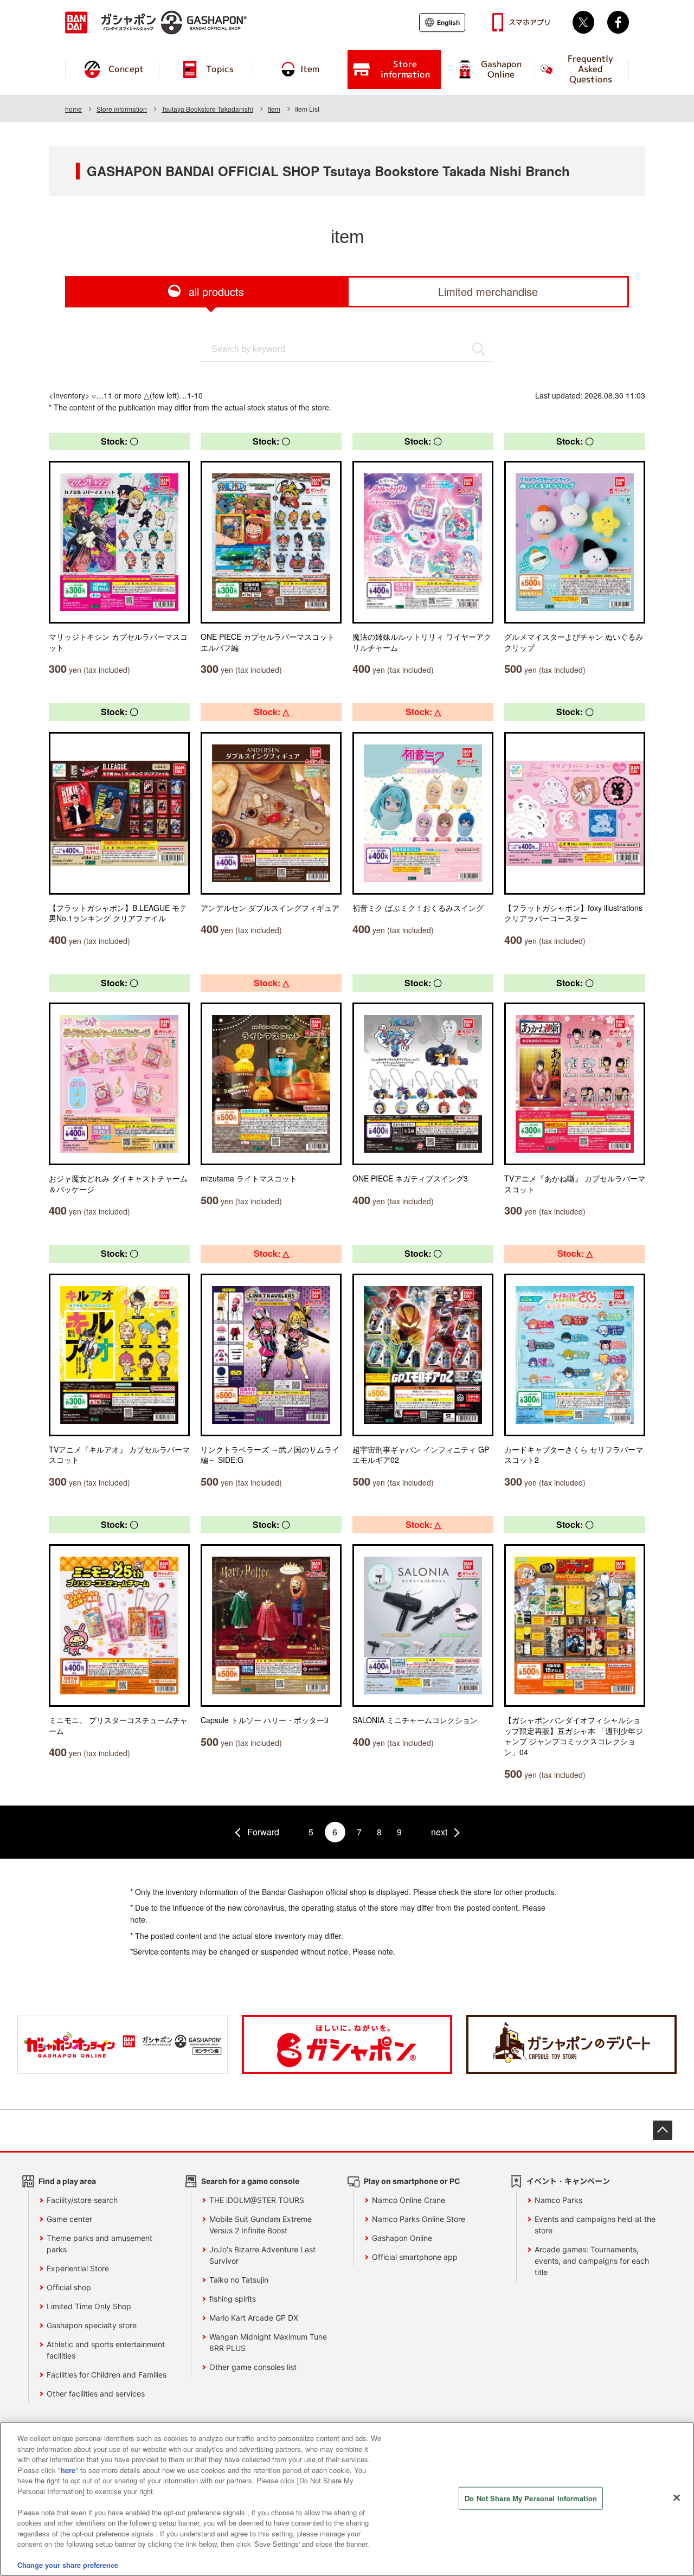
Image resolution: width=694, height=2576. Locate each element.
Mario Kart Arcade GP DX (254, 2318)
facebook (618, 22)
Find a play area (67, 2181)
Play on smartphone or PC (412, 2181)
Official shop (69, 2287)
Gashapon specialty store (92, 2325)
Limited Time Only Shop (89, 2306)
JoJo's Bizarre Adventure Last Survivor (262, 2255)
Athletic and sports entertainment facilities (106, 2350)
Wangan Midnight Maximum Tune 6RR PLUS (268, 2342)
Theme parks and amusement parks (99, 2244)
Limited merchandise (488, 291)
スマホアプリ (530, 22)
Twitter (583, 22)
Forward (263, 1832)
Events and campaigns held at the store (595, 2225)
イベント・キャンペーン (568, 2181)
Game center (69, 2219)
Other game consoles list (253, 2367)
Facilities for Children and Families (107, 2375)
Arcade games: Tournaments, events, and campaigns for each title (592, 2261)
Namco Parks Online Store (419, 2219)
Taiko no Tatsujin (239, 2280)
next (439, 1832)
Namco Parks (558, 2200)
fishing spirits (233, 2299)
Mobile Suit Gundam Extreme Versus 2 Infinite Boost (261, 2225)
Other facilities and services (96, 2394)
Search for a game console (250, 2181)
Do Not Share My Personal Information (531, 2498)
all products (216, 291)
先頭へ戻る (663, 2130)
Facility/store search (82, 2200)
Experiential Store (78, 2268)
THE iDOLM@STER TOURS (257, 2200)
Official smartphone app (415, 2257)
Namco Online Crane (409, 2200)
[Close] (677, 2498)
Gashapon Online (402, 2238)
